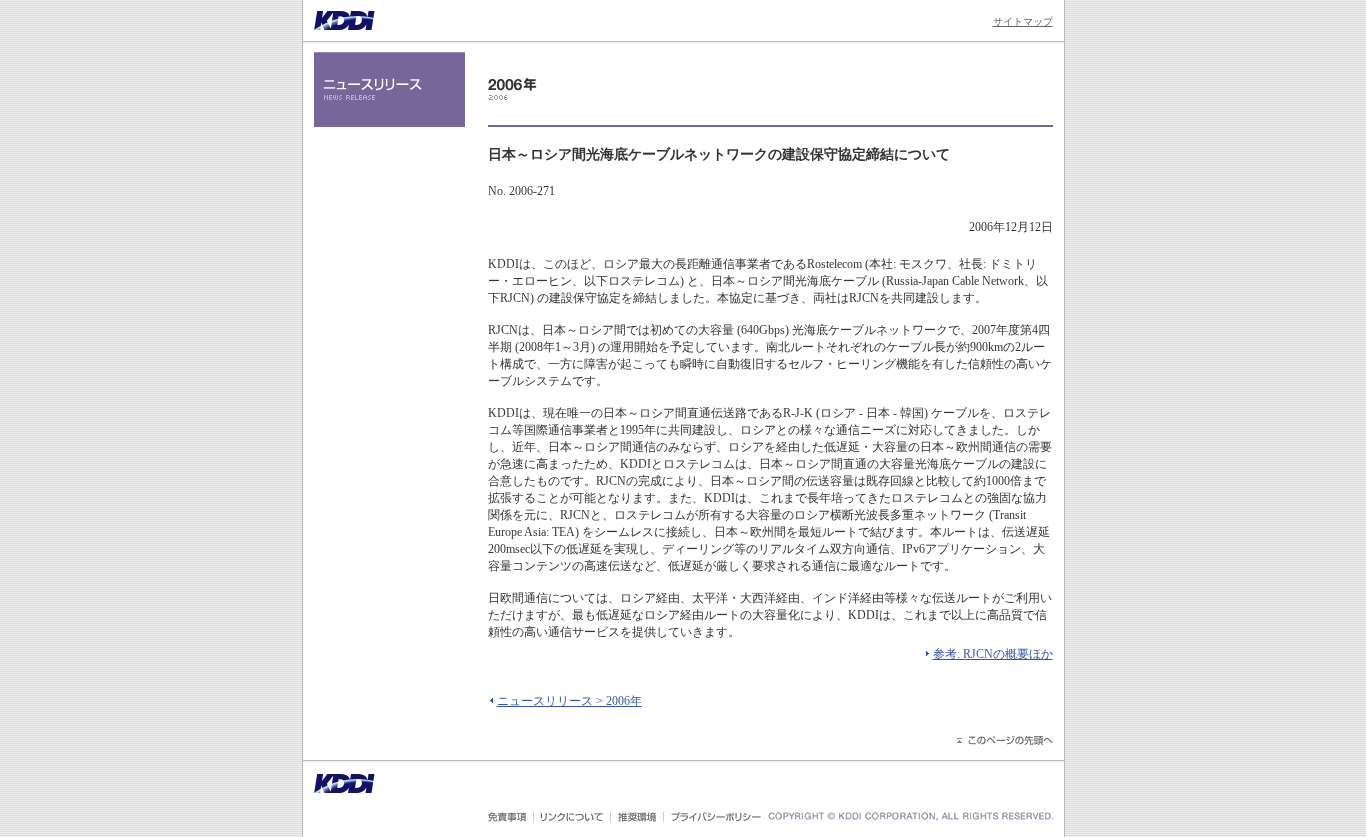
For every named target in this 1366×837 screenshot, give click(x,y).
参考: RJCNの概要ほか (993, 654)
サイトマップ (1023, 21)
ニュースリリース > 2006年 (569, 701)
